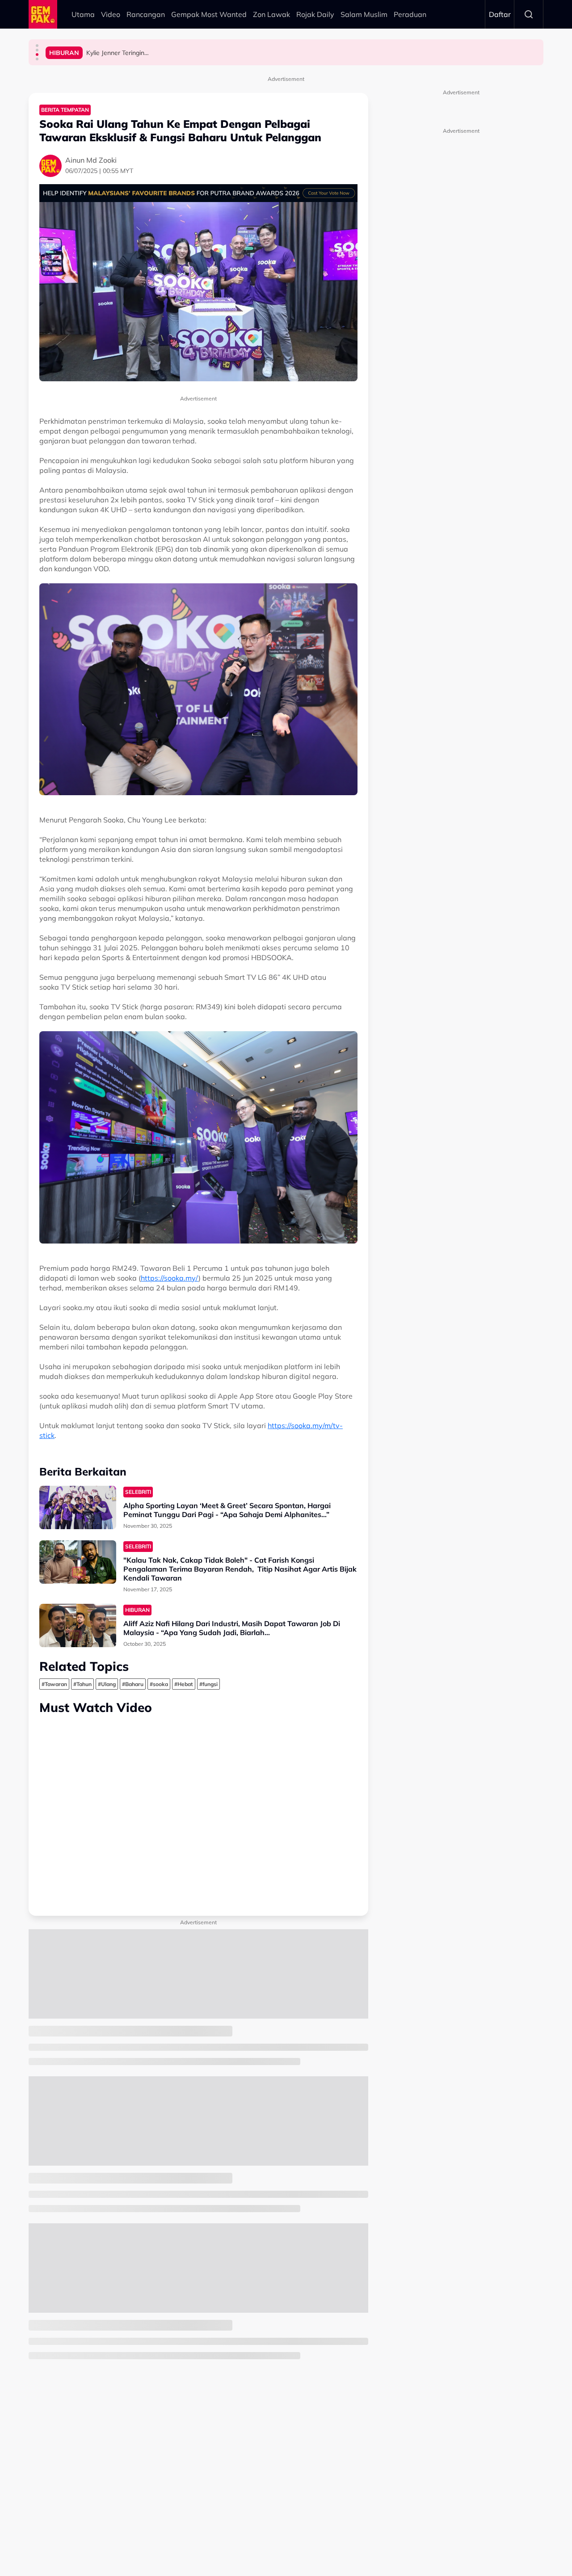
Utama (83, 14)
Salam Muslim (364, 14)
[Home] (43, 14)
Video (111, 14)
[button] (37, 46)
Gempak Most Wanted (209, 14)
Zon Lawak (271, 14)
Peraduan (410, 14)
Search (529, 14)
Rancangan (146, 14)
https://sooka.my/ (170, 1278)
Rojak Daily (315, 14)
